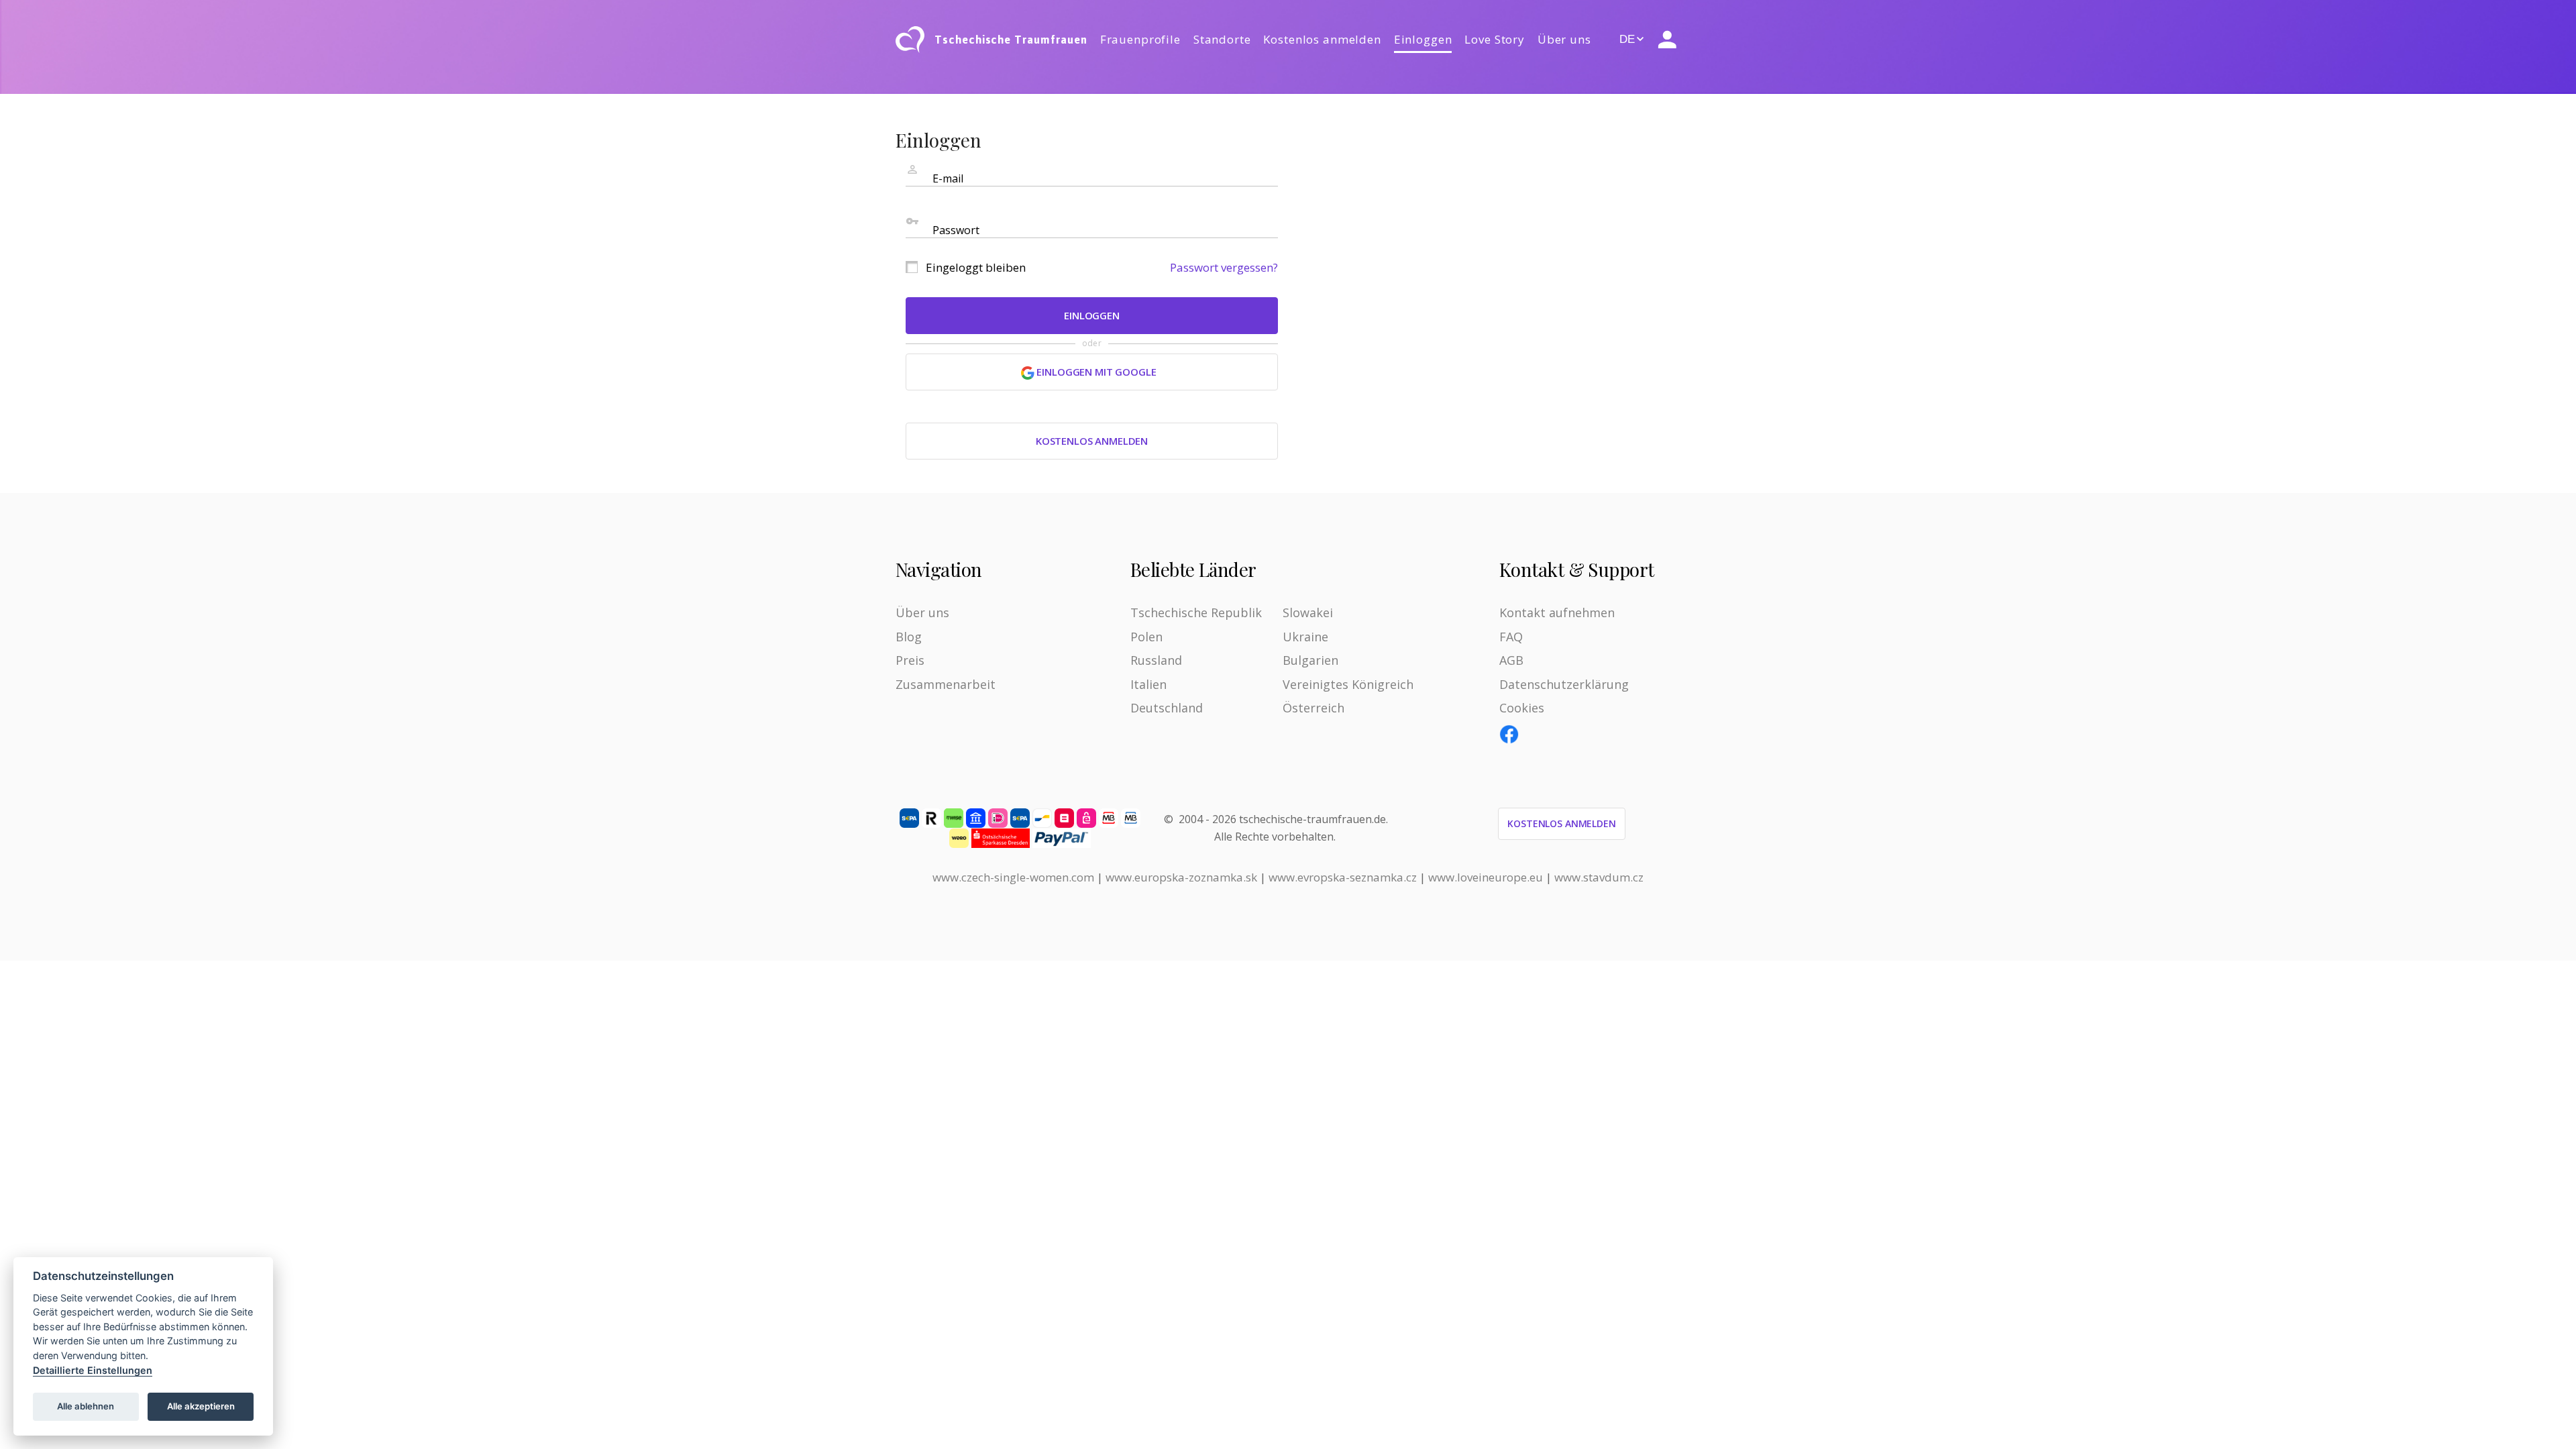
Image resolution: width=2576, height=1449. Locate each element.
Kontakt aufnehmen (1557, 612)
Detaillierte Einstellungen (93, 1370)
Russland (1156, 660)
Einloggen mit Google (1095, 372)
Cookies (1522, 708)
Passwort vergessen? (1224, 267)
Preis (910, 660)
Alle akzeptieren (201, 1406)
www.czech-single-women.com (1013, 877)
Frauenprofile (1140, 39)
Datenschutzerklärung (1564, 684)
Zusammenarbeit (946, 684)
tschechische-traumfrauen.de (1312, 819)
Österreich (1313, 708)
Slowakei (1308, 612)
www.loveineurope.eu (1486, 877)
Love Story (1495, 39)
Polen (1146, 637)
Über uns (1564, 39)
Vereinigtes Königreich (1348, 684)
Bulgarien (1310, 660)
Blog (909, 637)
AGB (1511, 660)
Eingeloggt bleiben (976, 267)
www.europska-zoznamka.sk (1181, 877)
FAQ (1511, 637)
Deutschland (1167, 708)
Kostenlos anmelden (1322, 39)
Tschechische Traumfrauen (1011, 40)
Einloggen (1423, 39)
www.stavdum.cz (1599, 877)
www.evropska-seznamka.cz (1343, 877)
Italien (1148, 684)
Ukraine (1305, 637)
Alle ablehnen (86, 1406)
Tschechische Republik (1196, 612)
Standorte (1222, 39)
